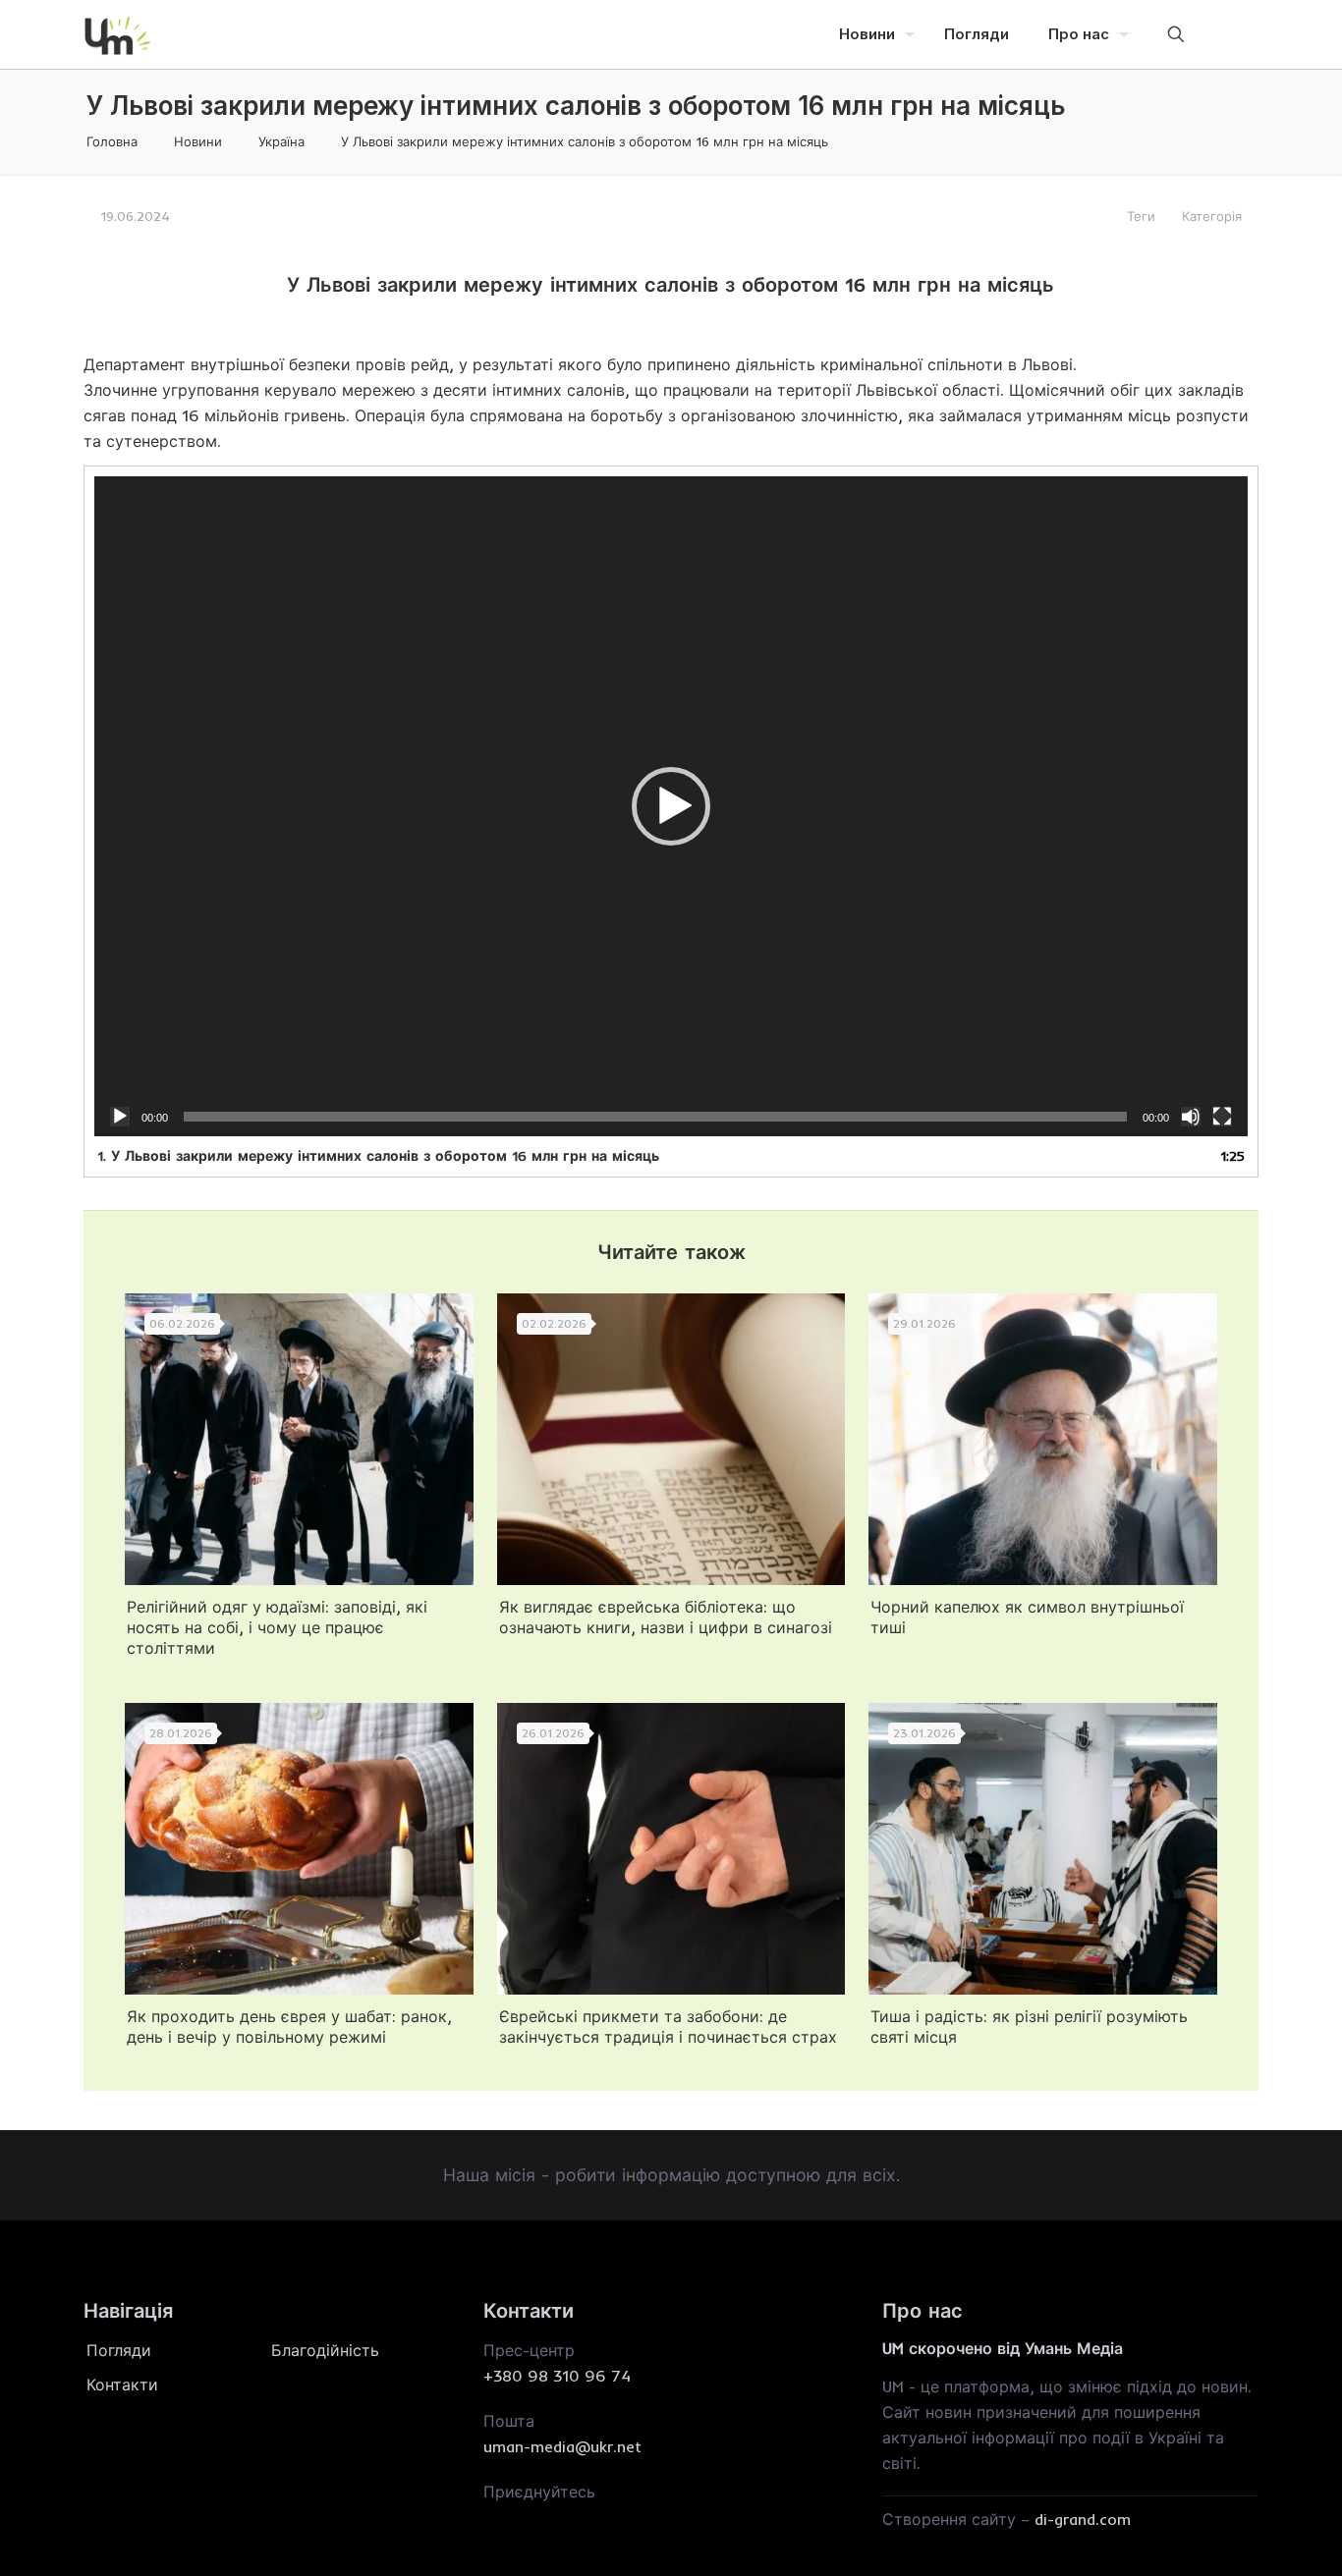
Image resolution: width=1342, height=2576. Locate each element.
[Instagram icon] (1230, 34)
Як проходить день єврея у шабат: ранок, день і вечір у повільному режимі (289, 2027)
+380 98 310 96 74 (557, 2376)
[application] (671, 807)
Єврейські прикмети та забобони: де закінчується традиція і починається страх (668, 2027)
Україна (281, 141)
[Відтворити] (120, 1117)
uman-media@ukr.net (562, 2446)
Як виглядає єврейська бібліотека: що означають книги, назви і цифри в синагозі (666, 1617)
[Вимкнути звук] (1191, 1117)
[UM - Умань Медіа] (118, 34)
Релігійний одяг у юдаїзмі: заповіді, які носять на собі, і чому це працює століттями (277, 1627)
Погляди (119, 2350)
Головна (112, 141)
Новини (198, 141)
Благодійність (325, 2350)
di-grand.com (1083, 2519)
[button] (671, 806)
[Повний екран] (1222, 1117)
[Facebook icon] (1202, 34)
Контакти (122, 2384)
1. (378, 1156)
